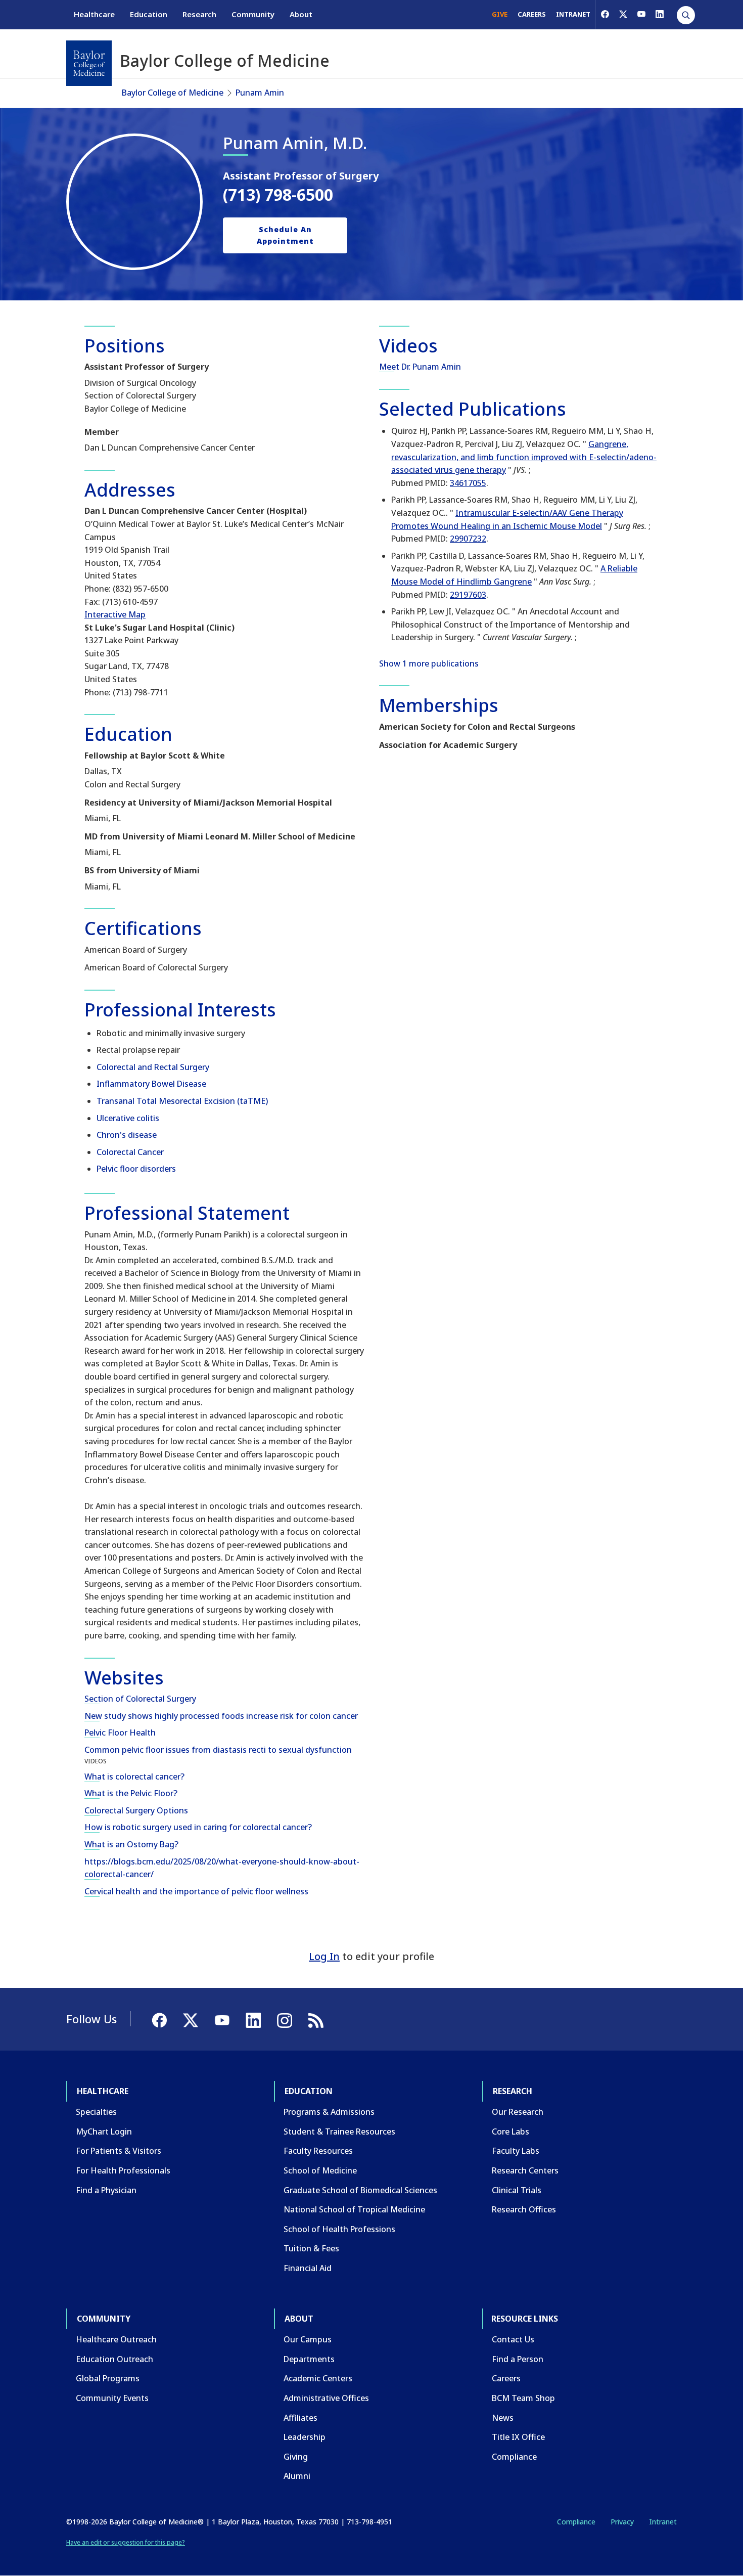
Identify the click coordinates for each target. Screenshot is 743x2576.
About (301, 14)
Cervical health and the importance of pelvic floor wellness (196, 1891)
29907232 (468, 539)
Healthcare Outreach (116, 2339)
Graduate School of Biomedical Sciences (360, 2190)
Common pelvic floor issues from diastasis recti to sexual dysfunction (218, 1750)
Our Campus (308, 2339)
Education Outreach (114, 2359)
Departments (309, 2359)
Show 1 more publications (429, 663)
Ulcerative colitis (128, 1118)
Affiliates (300, 2418)
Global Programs (108, 2378)
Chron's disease (127, 1135)
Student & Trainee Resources (339, 2131)
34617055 (468, 483)
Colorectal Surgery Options (136, 1810)
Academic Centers (318, 2378)
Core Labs (510, 2131)
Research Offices (524, 2209)
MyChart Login (104, 2131)
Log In (324, 1956)
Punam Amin (260, 93)
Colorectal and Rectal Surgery (153, 1067)
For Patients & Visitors (119, 2151)
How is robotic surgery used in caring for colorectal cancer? (198, 1827)
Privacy (622, 2522)
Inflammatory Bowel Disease (151, 1084)
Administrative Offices (326, 2398)
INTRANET (573, 14)
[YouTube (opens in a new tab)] (641, 14)
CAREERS (532, 14)
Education (149, 14)
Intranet (663, 2522)
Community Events (112, 2398)
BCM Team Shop (523, 2398)
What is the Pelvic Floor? (131, 1793)
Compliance (514, 2457)
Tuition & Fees (311, 2248)
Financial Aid (308, 2268)
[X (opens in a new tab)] (623, 14)
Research (199, 14)
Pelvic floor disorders (136, 1169)
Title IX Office (518, 2437)
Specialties (96, 2112)
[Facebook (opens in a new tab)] (605, 14)
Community (253, 14)
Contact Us (513, 2339)
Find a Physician (106, 2190)
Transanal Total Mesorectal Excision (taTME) (182, 1101)
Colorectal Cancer (130, 1152)
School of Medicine (320, 2170)
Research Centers (525, 2170)
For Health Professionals (123, 2170)
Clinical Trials (517, 2190)
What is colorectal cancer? (134, 1776)
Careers (506, 2378)
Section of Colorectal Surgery (140, 1699)
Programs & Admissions (329, 2112)
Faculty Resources (318, 2151)
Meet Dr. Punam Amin (420, 367)
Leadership (305, 2437)
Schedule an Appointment (285, 235)
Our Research (518, 2112)
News (503, 2418)
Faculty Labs (516, 2151)
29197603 (468, 595)
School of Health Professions (339, 2229)
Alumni (297, 2476)
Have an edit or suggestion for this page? (126, 2542)
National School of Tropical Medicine (354, 2209)
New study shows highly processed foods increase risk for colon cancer (221, 1716)
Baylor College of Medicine (173, 93)
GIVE (500, 14)
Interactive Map (115, 614)
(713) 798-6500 (278, 194)
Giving (296, 2457)
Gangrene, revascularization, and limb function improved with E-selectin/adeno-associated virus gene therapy (524, 457)
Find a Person (518, 2359)
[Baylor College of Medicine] (89, 63)
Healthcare (94, 14)
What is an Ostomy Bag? (131, 1844)
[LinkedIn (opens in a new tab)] (660, 14)
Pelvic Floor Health (120, 1733)
